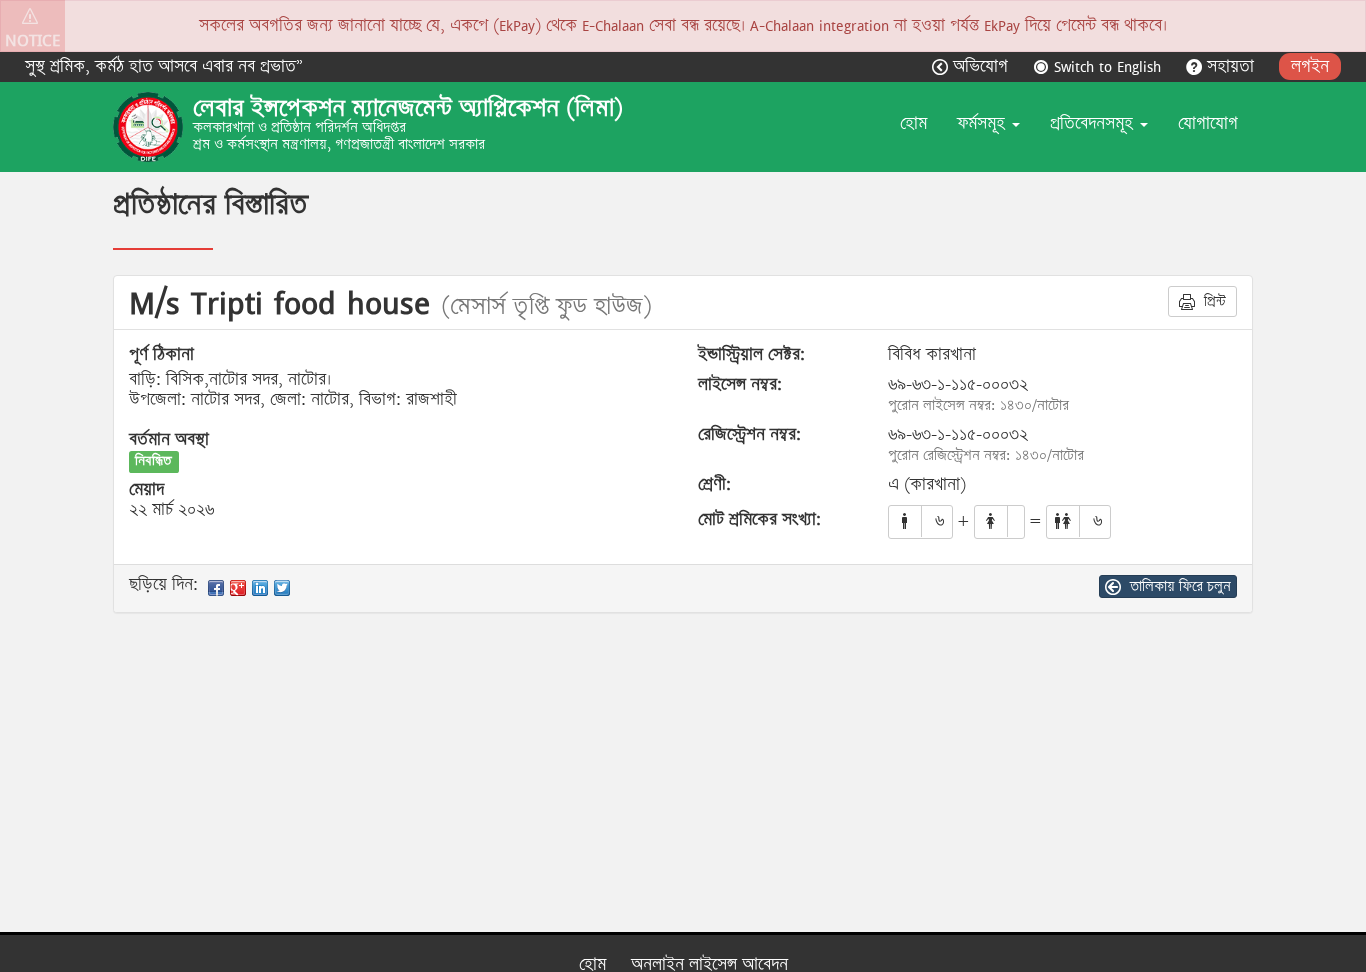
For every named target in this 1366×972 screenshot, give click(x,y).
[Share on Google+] (238, 588)
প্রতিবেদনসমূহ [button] (1094, 123)
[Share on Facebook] (216, 588)
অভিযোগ (980, 66)
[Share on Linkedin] (260, 588)
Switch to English (1107, 66)
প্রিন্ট (1213, 301)
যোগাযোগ (1208, 123)
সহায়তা (1230, 66)
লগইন (1310, 66)
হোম (913, 123)
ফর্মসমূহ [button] (983, 123)
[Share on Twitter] (282, 588)
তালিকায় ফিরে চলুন (1178, 586)
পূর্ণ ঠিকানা (161, 355)
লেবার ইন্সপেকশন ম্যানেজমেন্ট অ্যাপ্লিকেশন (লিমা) (408, 108)
